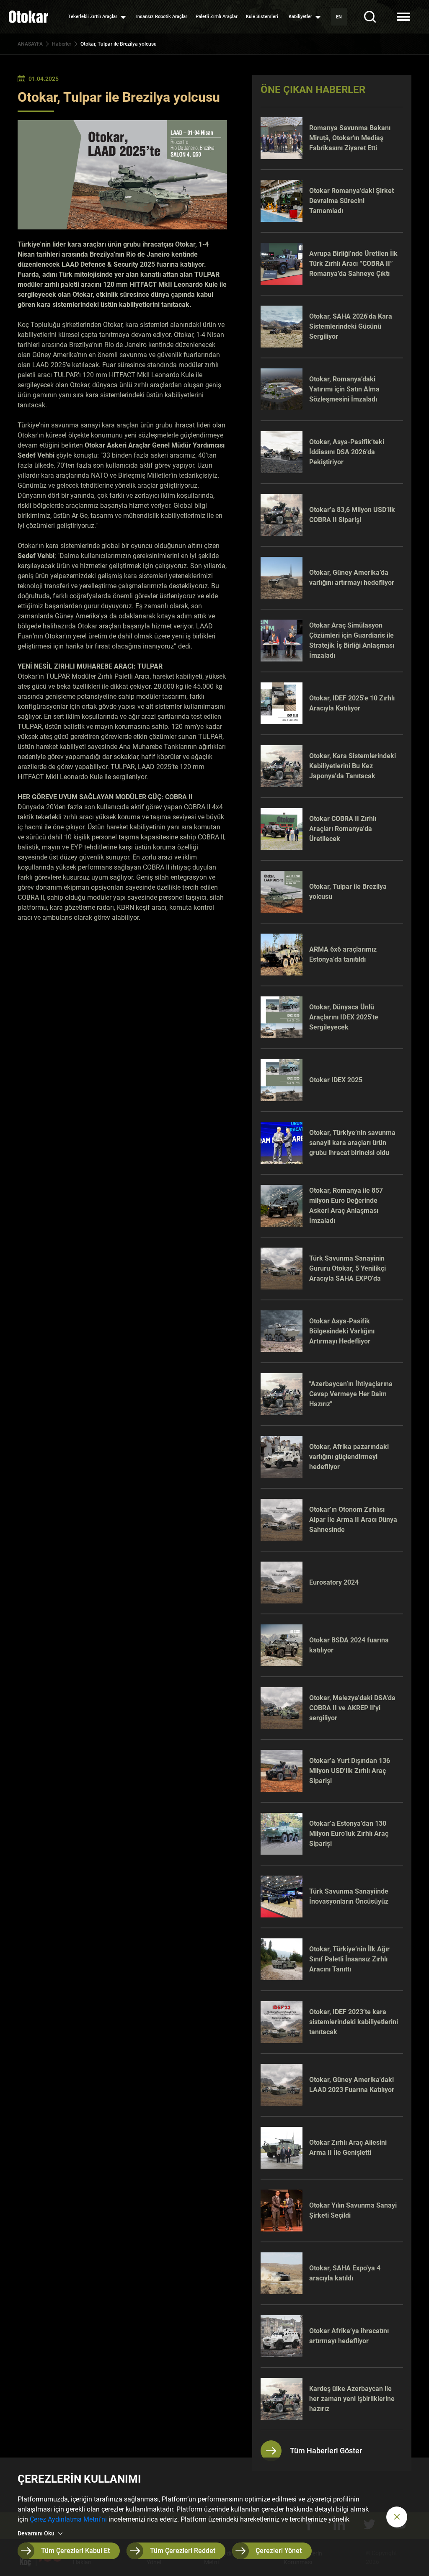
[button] (397, 2517)
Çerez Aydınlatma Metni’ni (68, 2519)
